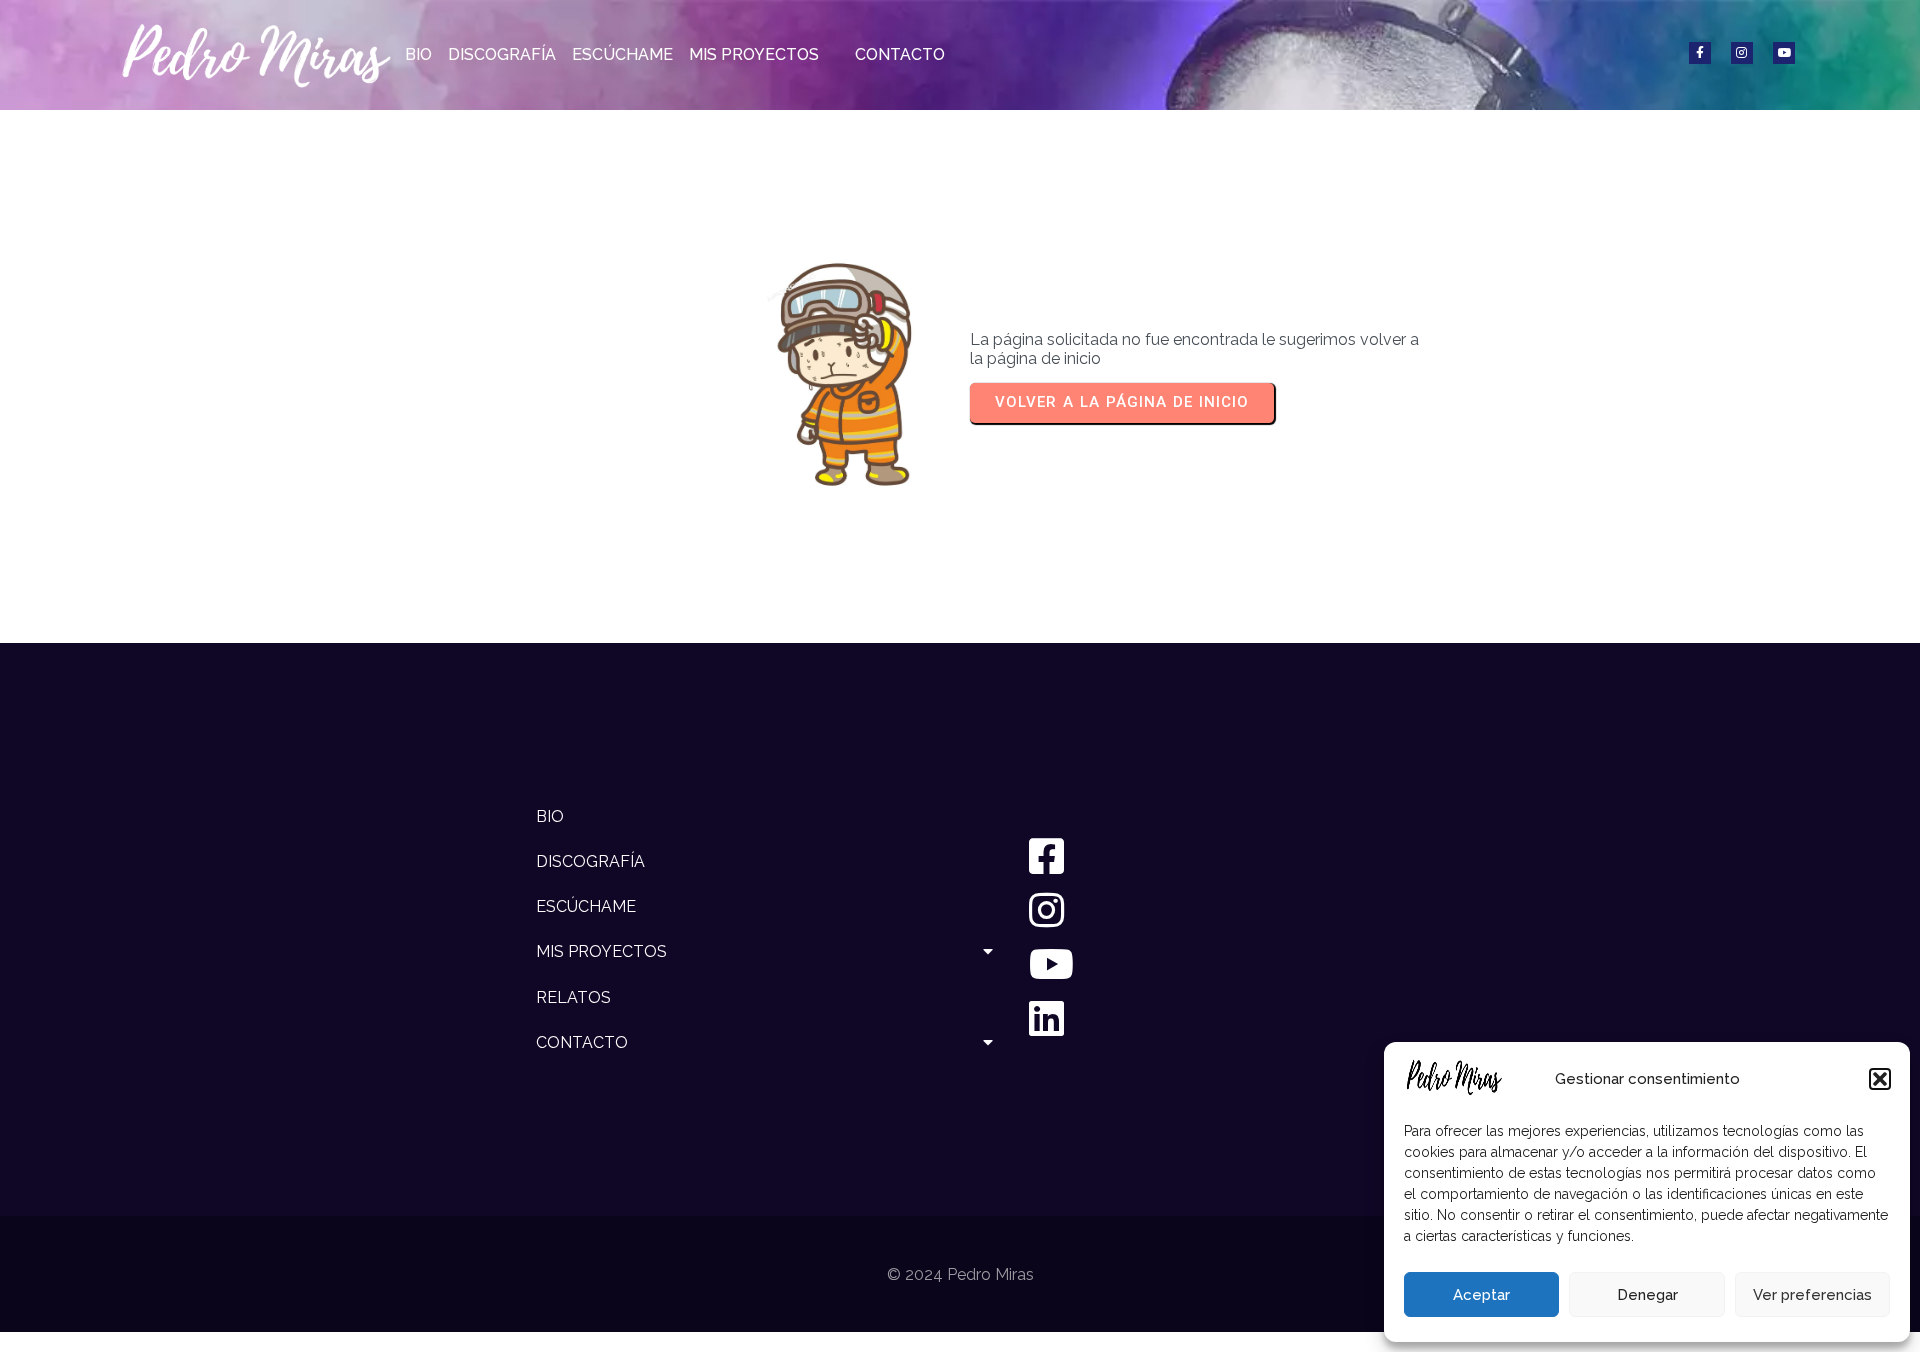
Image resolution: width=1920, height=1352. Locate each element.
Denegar (1647, 1295)
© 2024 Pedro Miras (960, 1274)
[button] (1880, 1079)
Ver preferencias (1812, 1295)
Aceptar (1481, 1295)
